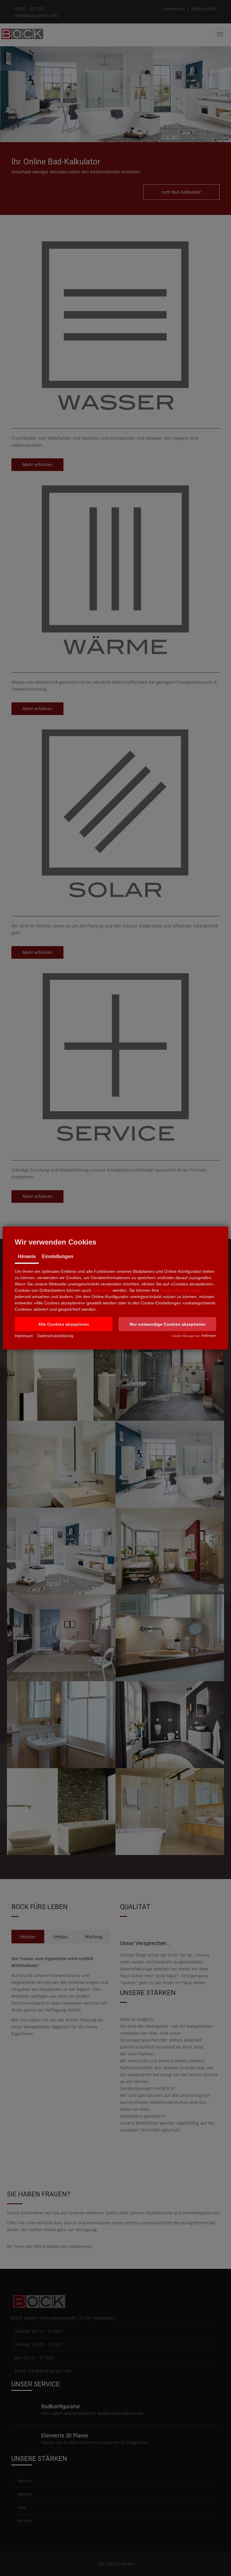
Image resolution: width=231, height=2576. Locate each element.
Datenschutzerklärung (55, 1336)
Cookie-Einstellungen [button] (180, 1290)
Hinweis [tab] (27, 1256)
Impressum (24, 1336)
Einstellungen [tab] (58, 1256)
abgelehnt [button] (102, 1290)
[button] (64, 1324)
